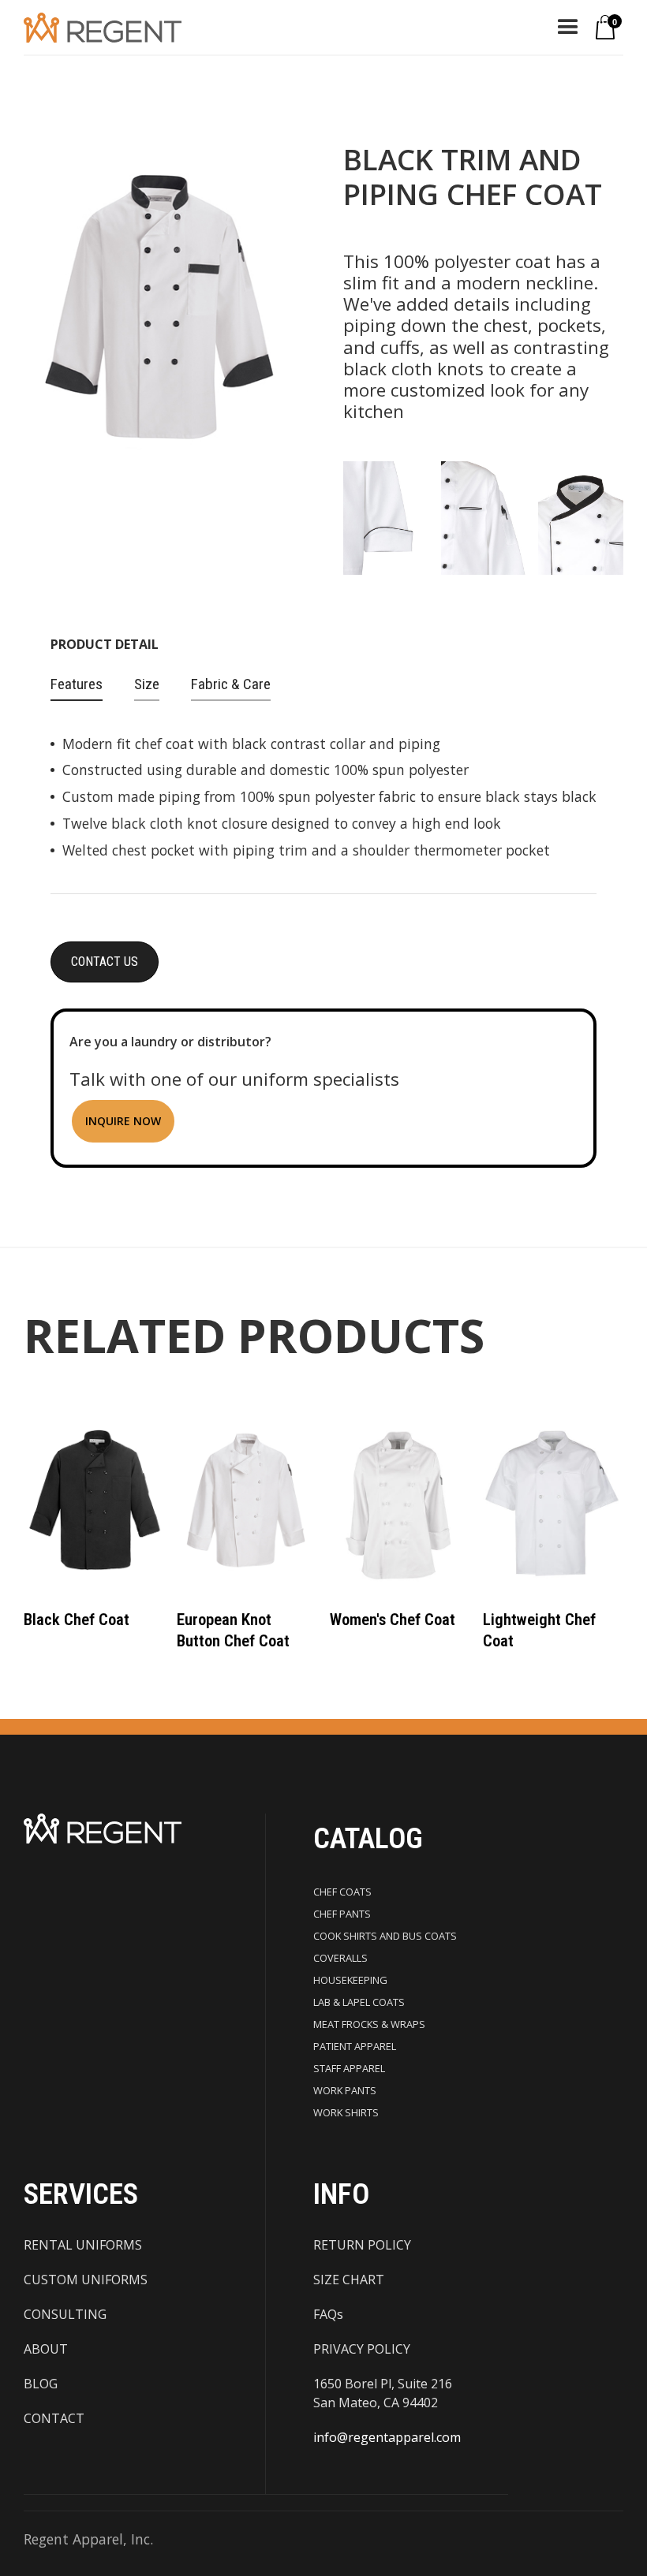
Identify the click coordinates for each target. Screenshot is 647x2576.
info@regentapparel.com (387, 2437)
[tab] (77, 685)
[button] (568, 28)
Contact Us (105, 962)
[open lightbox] (386, 520)
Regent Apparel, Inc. (88, 2539)
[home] (103, 27)
